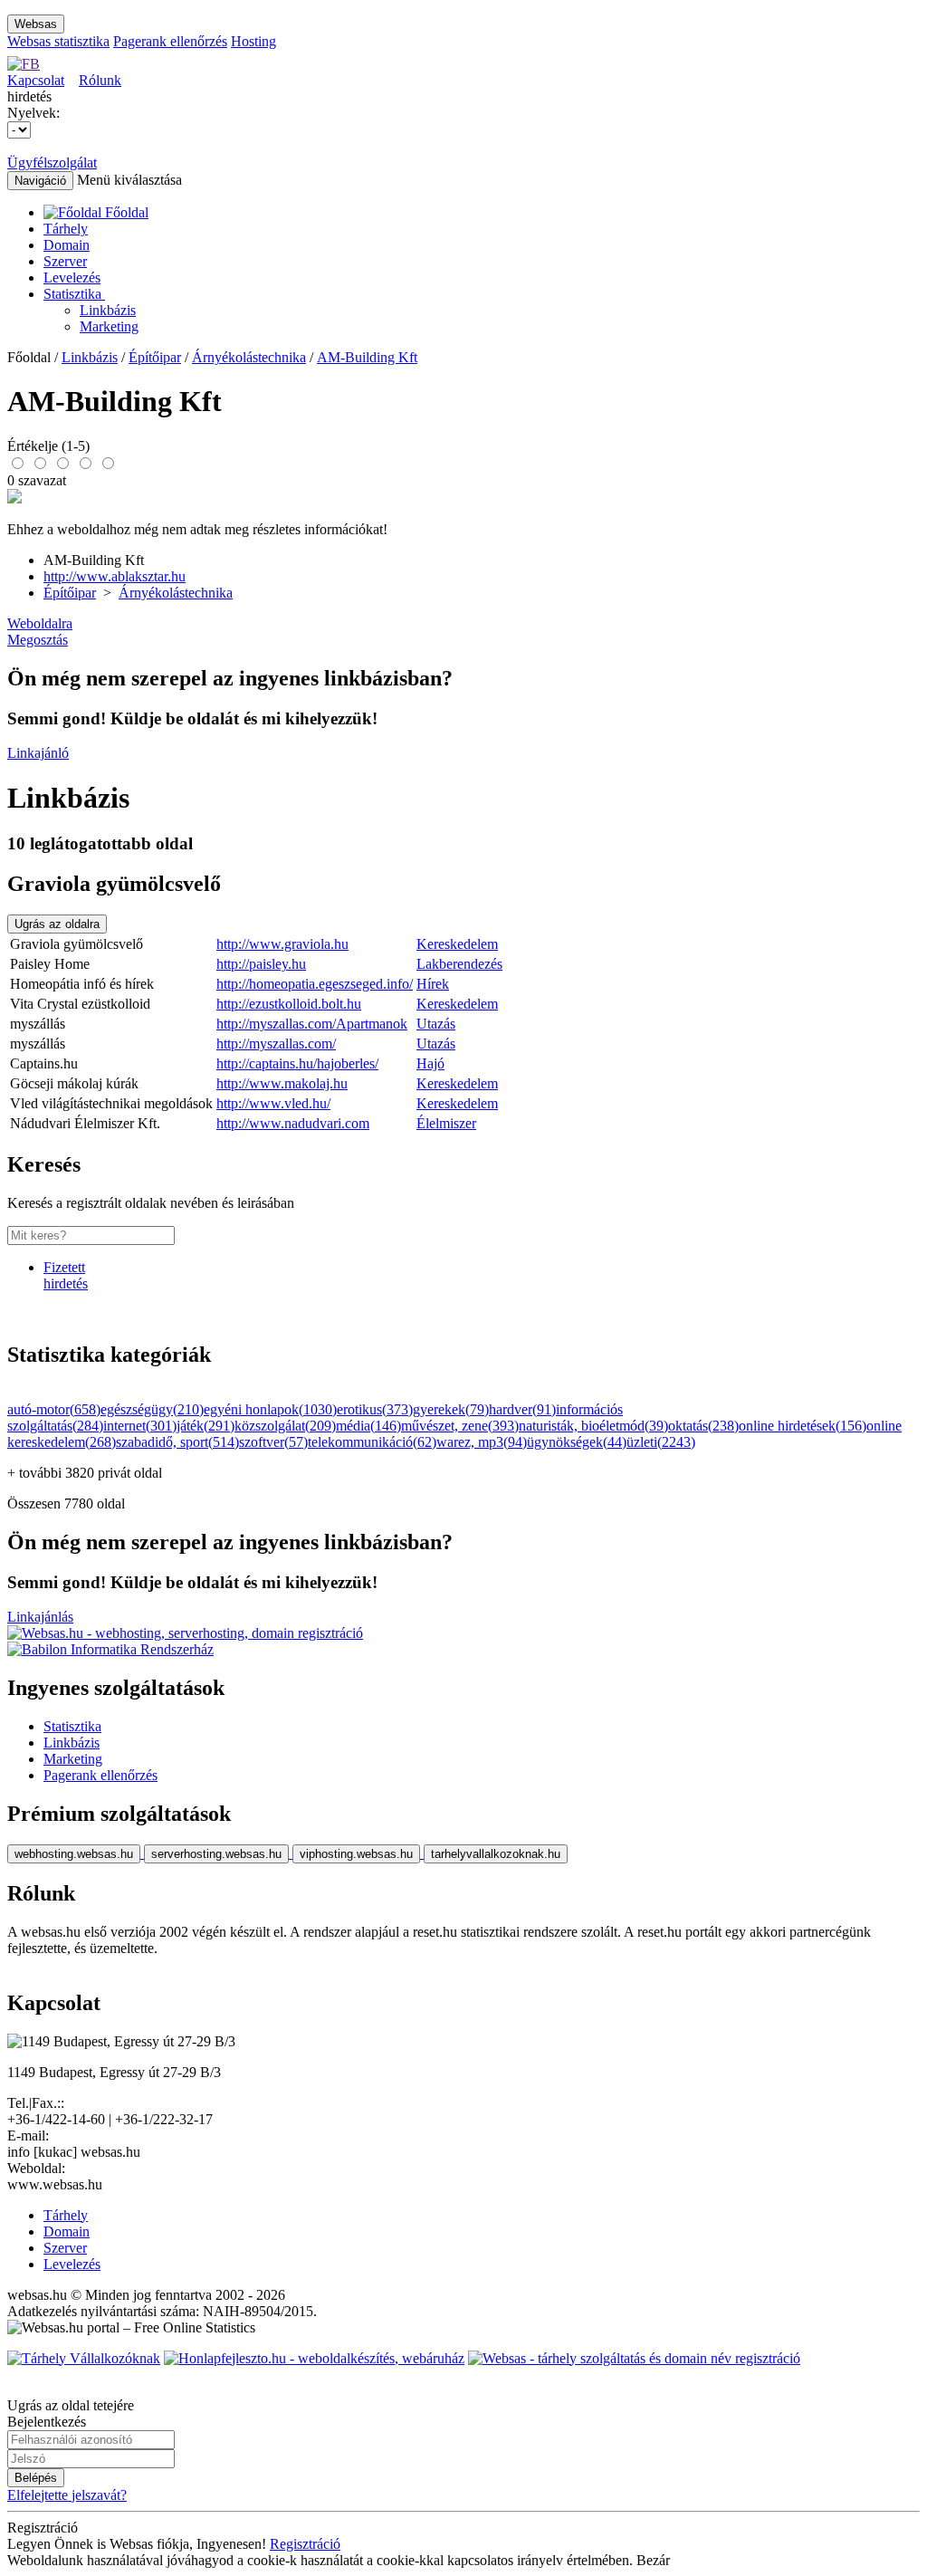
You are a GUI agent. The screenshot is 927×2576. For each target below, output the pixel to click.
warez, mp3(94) (482, 1442)
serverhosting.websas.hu (216, 1854)
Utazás (436, 1024)
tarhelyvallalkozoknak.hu (496, 1854)
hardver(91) (522, 1409)
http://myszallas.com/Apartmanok (312, 1024)
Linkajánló (38, 753)
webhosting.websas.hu (74, 1854)
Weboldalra (40, 623)
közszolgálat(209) (285, 1426)
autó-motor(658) (54, 1409)
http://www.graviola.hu (282, 944)
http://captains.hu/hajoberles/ (297, 1063)
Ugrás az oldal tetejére (71, 2405)
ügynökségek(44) (577, 1442)
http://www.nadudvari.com (293, 1123)
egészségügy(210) (152, 1409)
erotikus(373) (375, 1409)
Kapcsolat (36, 80)
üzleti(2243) (661, 1442)
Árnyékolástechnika (249, 357)
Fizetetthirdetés (66, 1275)
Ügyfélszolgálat (52, 163)
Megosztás (38, 640)
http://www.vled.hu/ (273, 1103)
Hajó (430, 1063)
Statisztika (74, 294)
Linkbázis (108, 310)
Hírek (433, 984)
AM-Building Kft (367, 357)
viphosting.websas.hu (356, 1854)
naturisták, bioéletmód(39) (593, 1426)
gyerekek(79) (451, 1409)
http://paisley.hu (261, 964)
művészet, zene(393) (460, 1426)
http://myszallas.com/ (276, 1044)
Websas (36, 24)
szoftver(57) (273, 1442)
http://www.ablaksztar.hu (115, 576)
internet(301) (140, 1426)
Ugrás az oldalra (57, 924)
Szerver (65, 261)
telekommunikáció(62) (372, 1442)
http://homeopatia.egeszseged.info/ (315, 984)
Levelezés (72, 278)
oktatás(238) (703, 1426)
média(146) (368, 1426)
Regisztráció (305, 2544)
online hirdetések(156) (803, 1426)
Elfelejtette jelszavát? (67, 2495)
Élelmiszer (446, 1123)
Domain (67, 245)
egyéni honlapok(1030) (270, 1409)
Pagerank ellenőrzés (170, 41)
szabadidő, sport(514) (177, 1442)
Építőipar (155, 357)
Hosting (253, 41)
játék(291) (205, 1426)
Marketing (109, 326)
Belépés (36, 2478)
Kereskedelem (457, 944)
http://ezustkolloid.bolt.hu (289, 1004)
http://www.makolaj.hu (282, 1083)
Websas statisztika (58, 41)
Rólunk (100, 80)
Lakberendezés (459, 964)
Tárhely (66, 229)
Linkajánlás (40, 1617)
